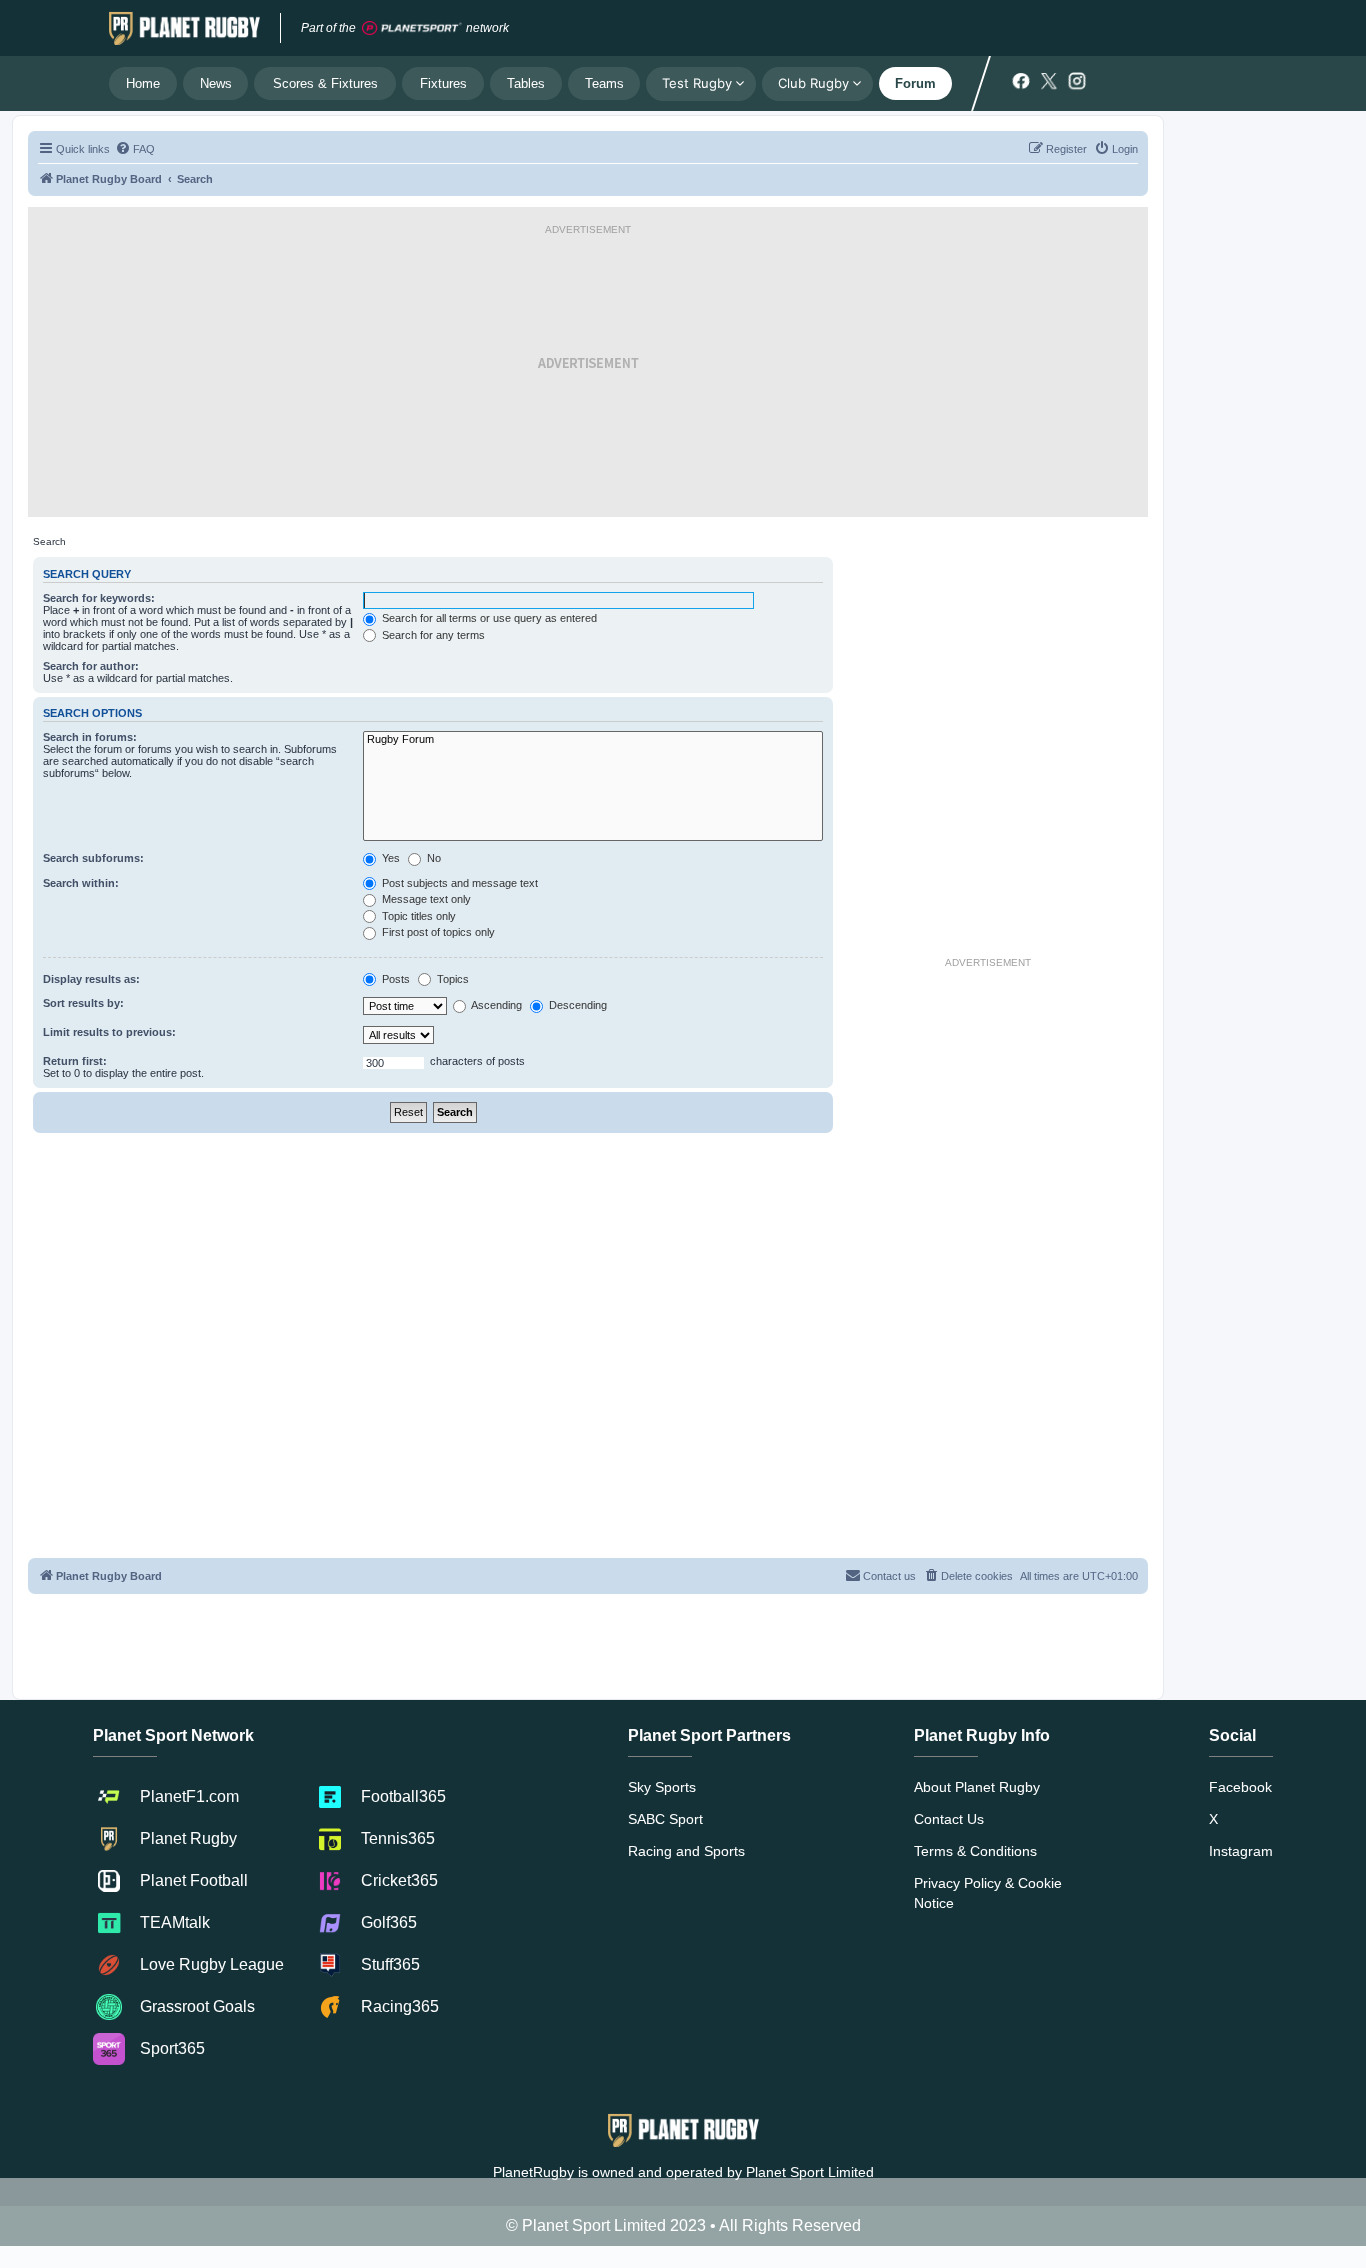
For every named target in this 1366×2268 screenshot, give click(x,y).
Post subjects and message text (458, 883)
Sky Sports (662, 1787)
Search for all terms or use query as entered (488, 618)
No (432, 858)
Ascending (495, 1005)
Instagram (1241, 1851)
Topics (451, 979)
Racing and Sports (686, 1851)
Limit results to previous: (109, 1032)
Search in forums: (90, 737)
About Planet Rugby (977, 1787)
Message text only (425, 899)
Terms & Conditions (975, 1851)
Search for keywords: (99, 598)
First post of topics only (437, 932)
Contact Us (949, 1819)
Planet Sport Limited (810, 2172)
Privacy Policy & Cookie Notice (988, 1893)
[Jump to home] (184, 28)
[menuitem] (135, 149)
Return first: (75, 1061)
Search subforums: (93, 858)
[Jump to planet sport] (412, 28)
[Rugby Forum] (593, 739)
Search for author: (91, 666)
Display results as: (91, 979)
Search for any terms (432, 635)
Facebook (1240, 1787)
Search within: (81, 883)
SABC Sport (665, 1819)
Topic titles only (417, 916)
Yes (389, 858)
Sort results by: (83, 1003)
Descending (576, 1005)
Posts (394, 979)
